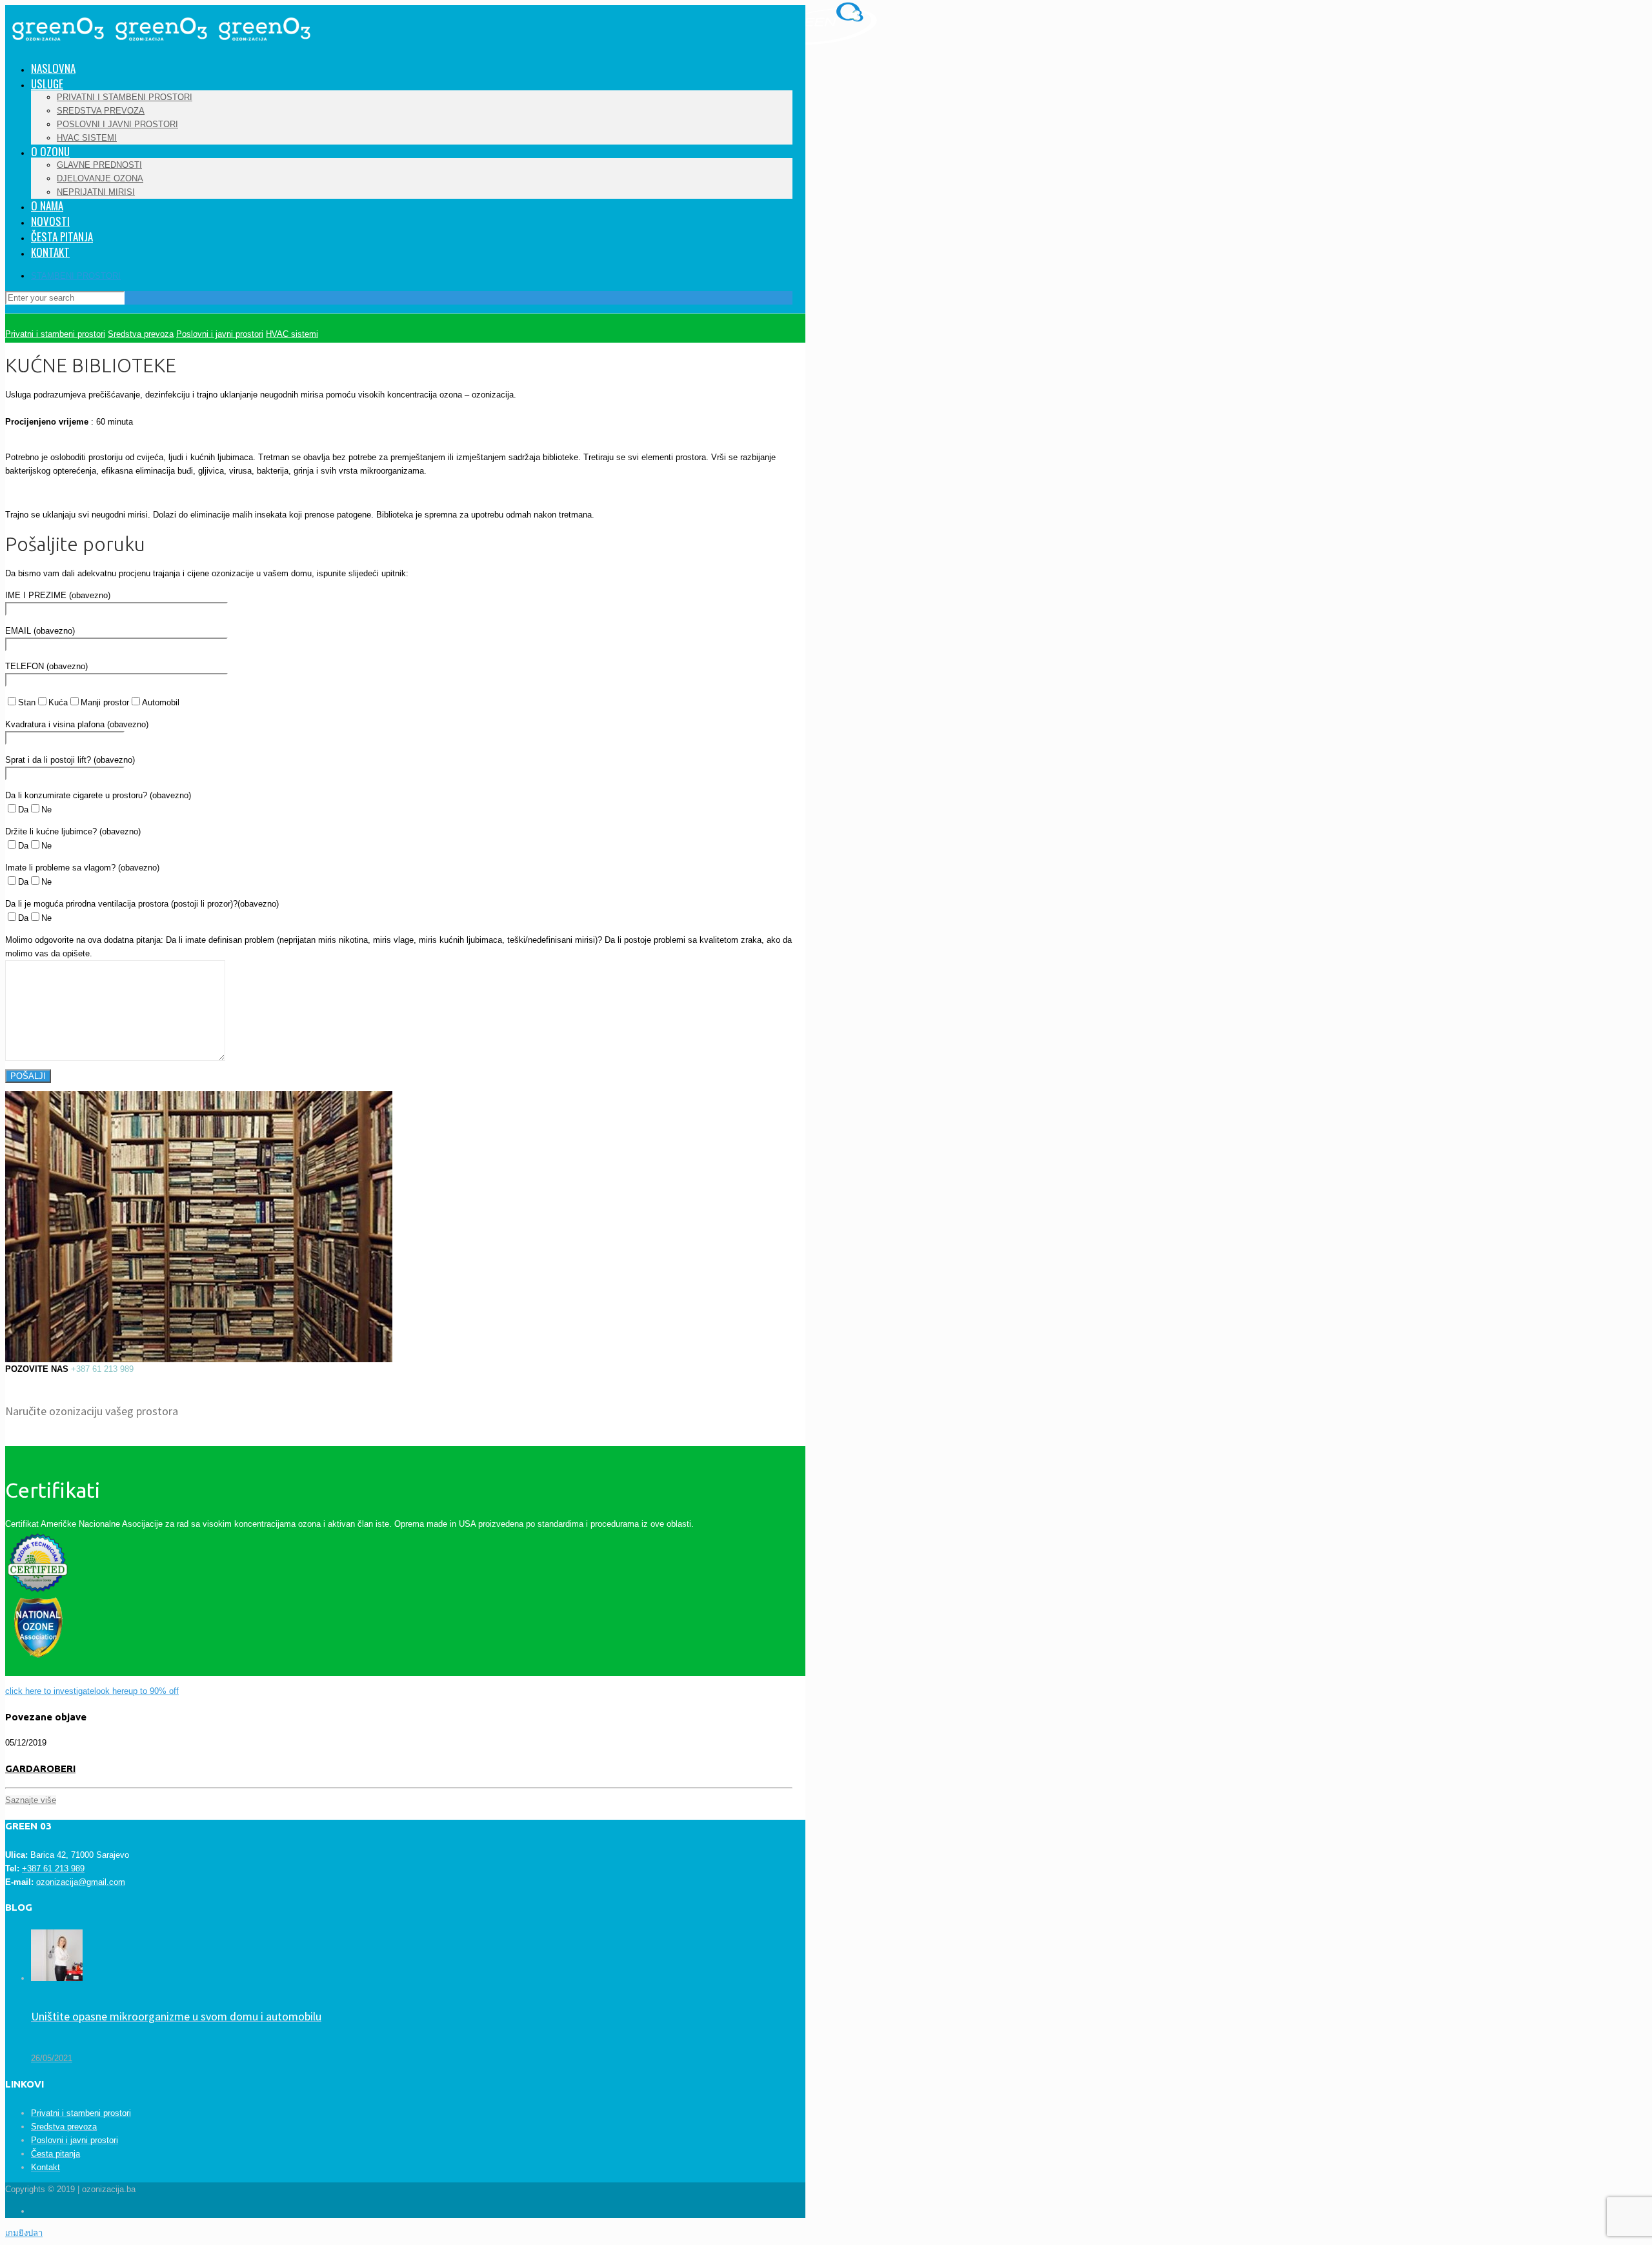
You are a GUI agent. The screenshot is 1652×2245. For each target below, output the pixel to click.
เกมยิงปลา (24, 2233)
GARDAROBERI (40, 1768)
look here (111, 1691)
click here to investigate (50, 1691)
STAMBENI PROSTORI (76, 276)
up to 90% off (154, 1691)
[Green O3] (160, 50)
